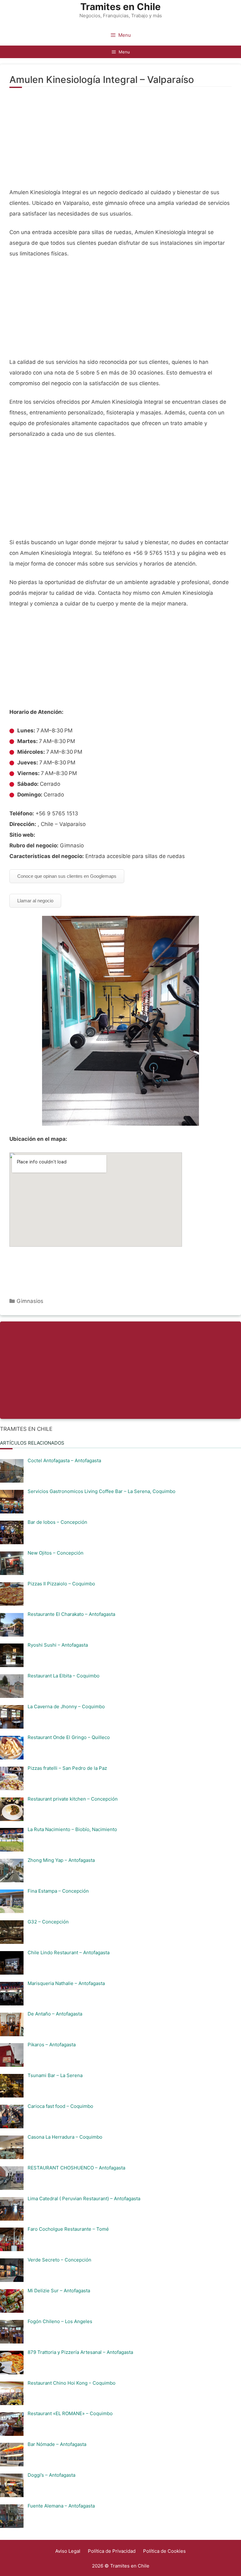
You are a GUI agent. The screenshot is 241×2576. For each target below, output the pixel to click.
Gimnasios (30, 1301)
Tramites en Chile (120, 7)
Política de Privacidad (112, 2551)
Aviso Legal (68, 2551)
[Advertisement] (120, 141)
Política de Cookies (164, 2551)
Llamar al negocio (35, 901)
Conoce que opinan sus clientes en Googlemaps (67, 876)
